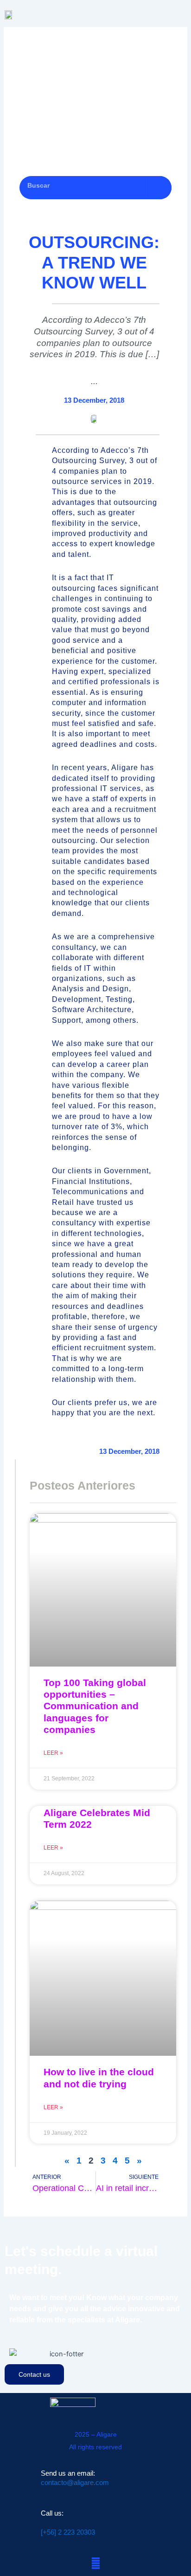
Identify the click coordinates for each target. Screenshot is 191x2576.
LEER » (53, 1753)
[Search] (160, 188)
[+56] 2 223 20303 (68, 2532)
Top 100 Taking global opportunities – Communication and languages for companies (95, 1706)
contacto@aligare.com (75, 2483)
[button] (178, 15)
